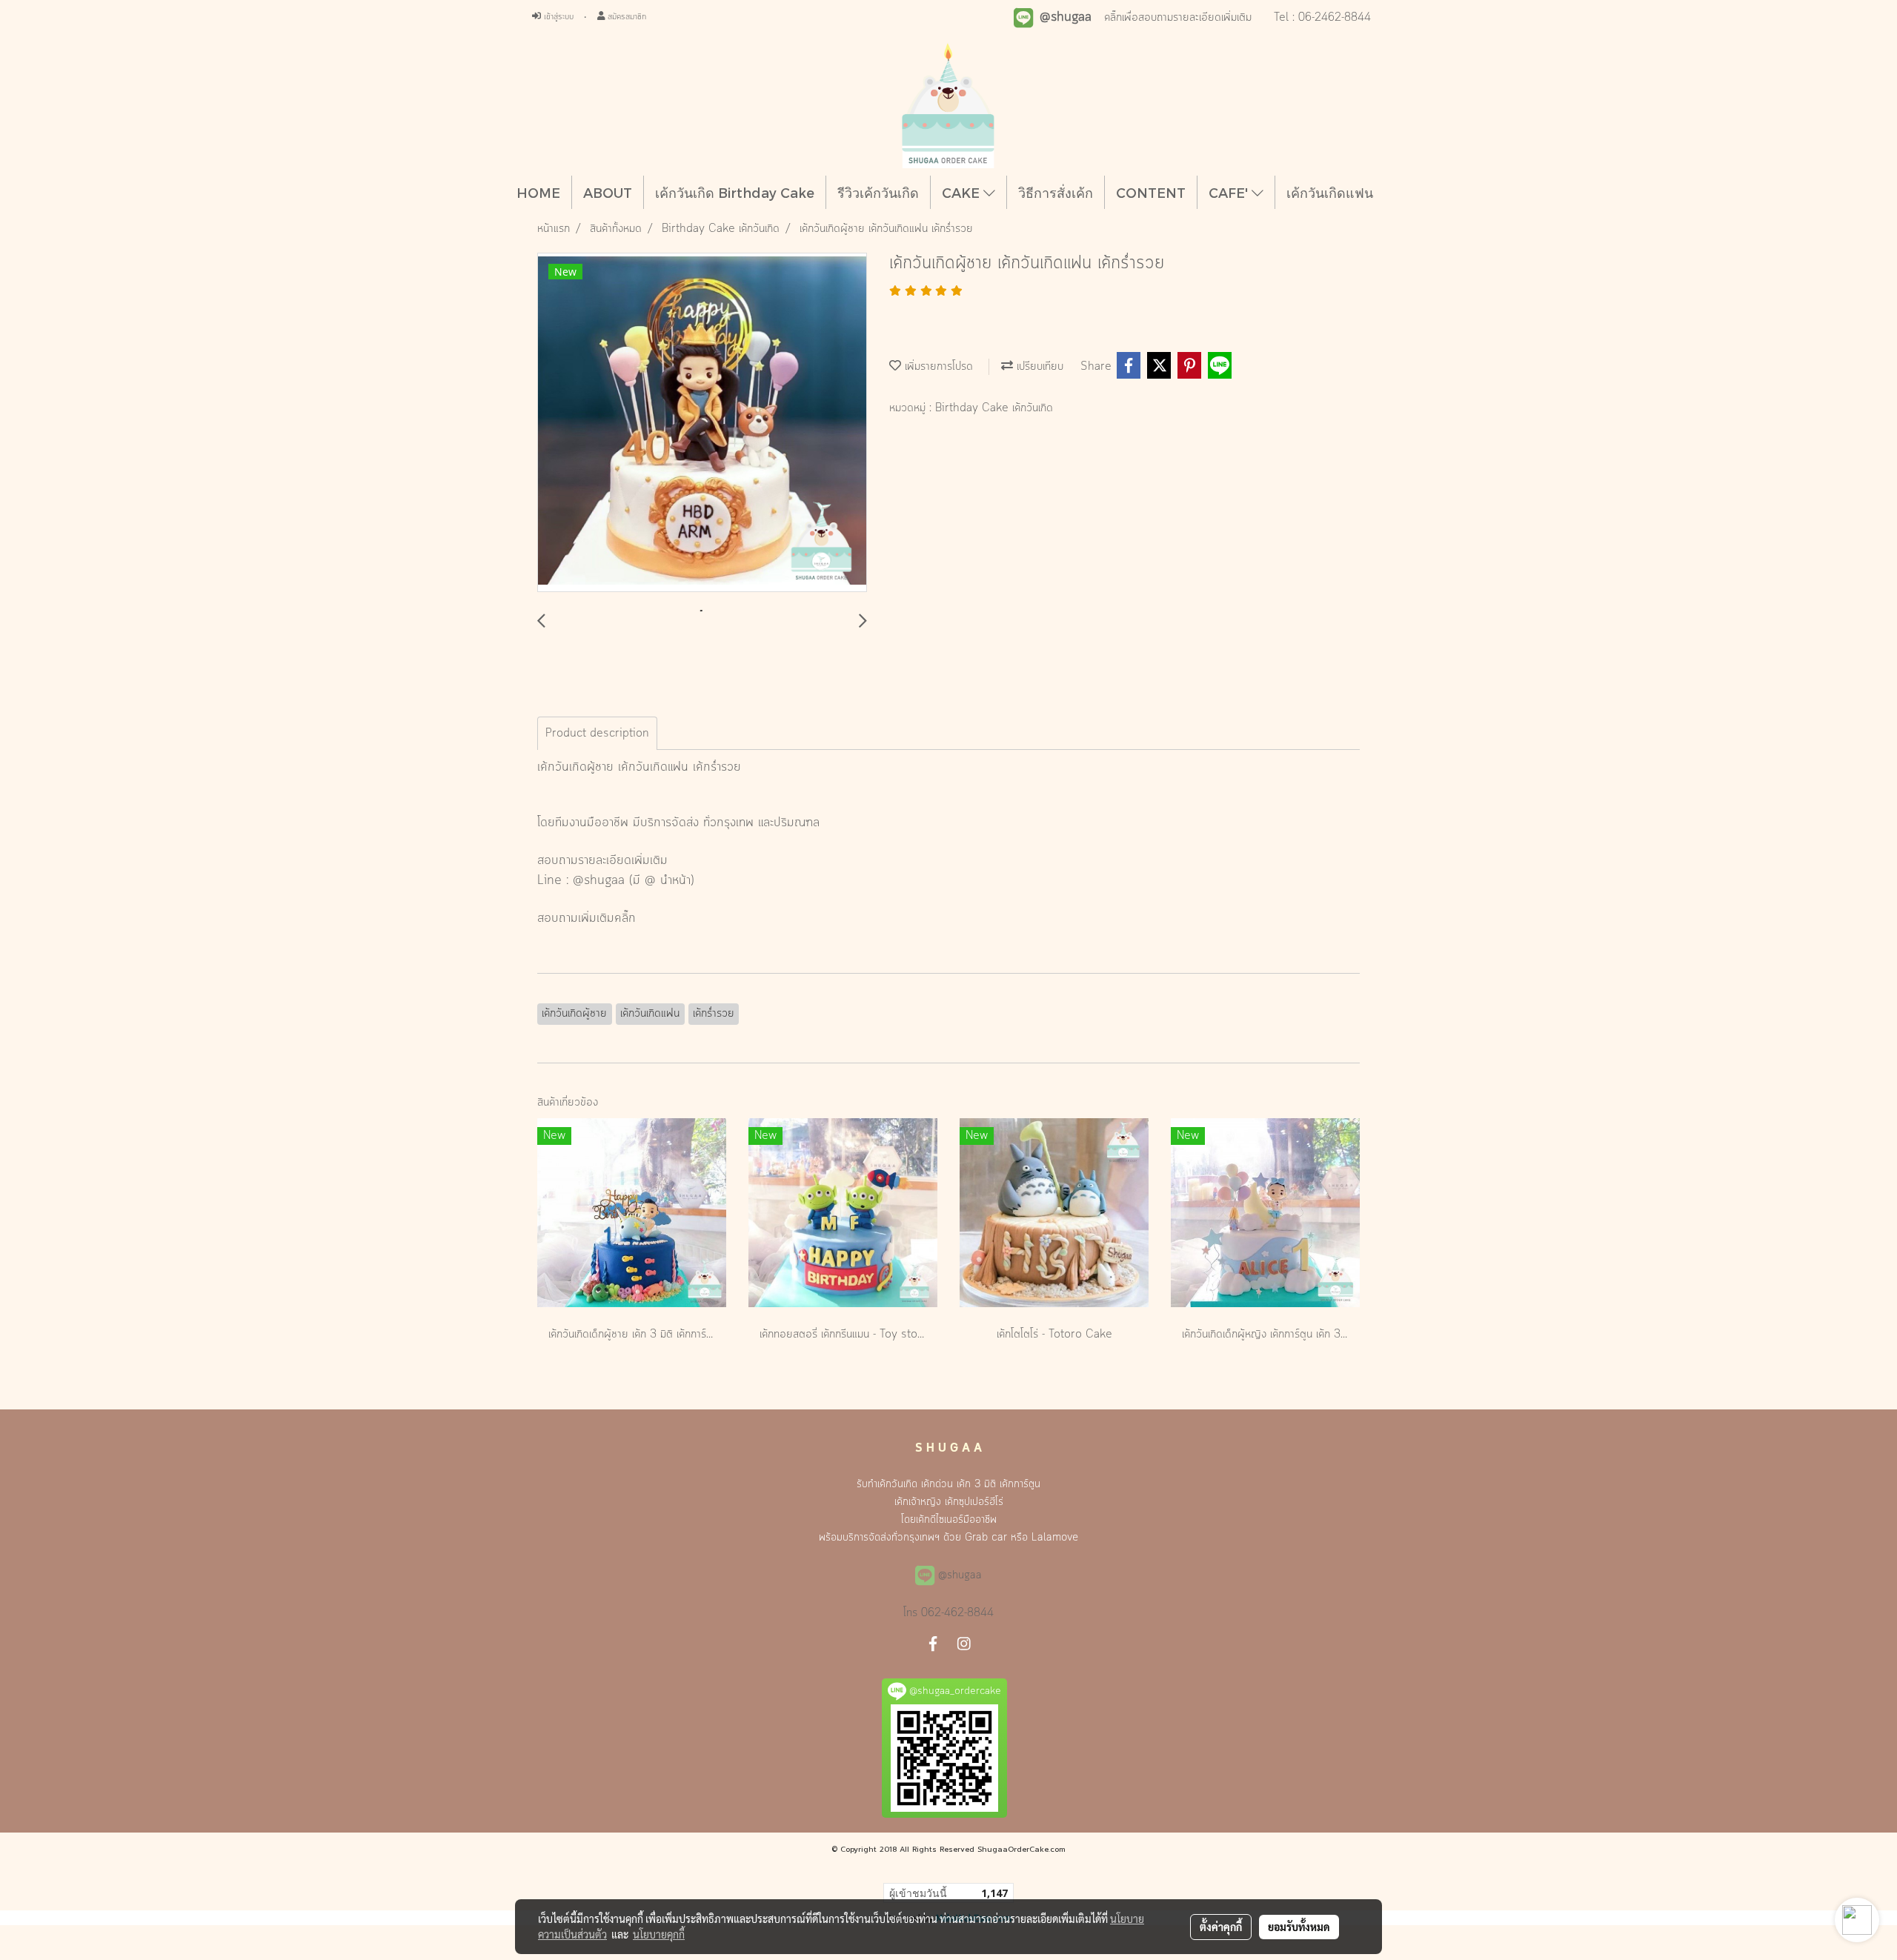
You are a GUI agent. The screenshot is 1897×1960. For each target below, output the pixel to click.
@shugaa (599, 880)
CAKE (963, 192)
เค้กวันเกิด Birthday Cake (735, 192)
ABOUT (608, 192)
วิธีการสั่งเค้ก (1056, 192)
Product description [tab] (597, 734)
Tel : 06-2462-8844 (1322, 18)
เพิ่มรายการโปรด (937, 367)
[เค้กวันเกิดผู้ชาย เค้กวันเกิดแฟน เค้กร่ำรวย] (702, 423)
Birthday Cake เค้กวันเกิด (994, 408)
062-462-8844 (957, 1613)
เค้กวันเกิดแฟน (1330, 192)
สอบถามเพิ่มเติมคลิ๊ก (587, 918)
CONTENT (1151, 192)
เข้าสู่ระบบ (557, 17)
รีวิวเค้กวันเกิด (878, 192)
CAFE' (1230, 192)
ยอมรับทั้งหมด (1299, 1927)
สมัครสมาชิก (625, 17)
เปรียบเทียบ (1038, 367)
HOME (538, 192)
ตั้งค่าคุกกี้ (1221, 1927)
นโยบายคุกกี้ (659, 1934)
